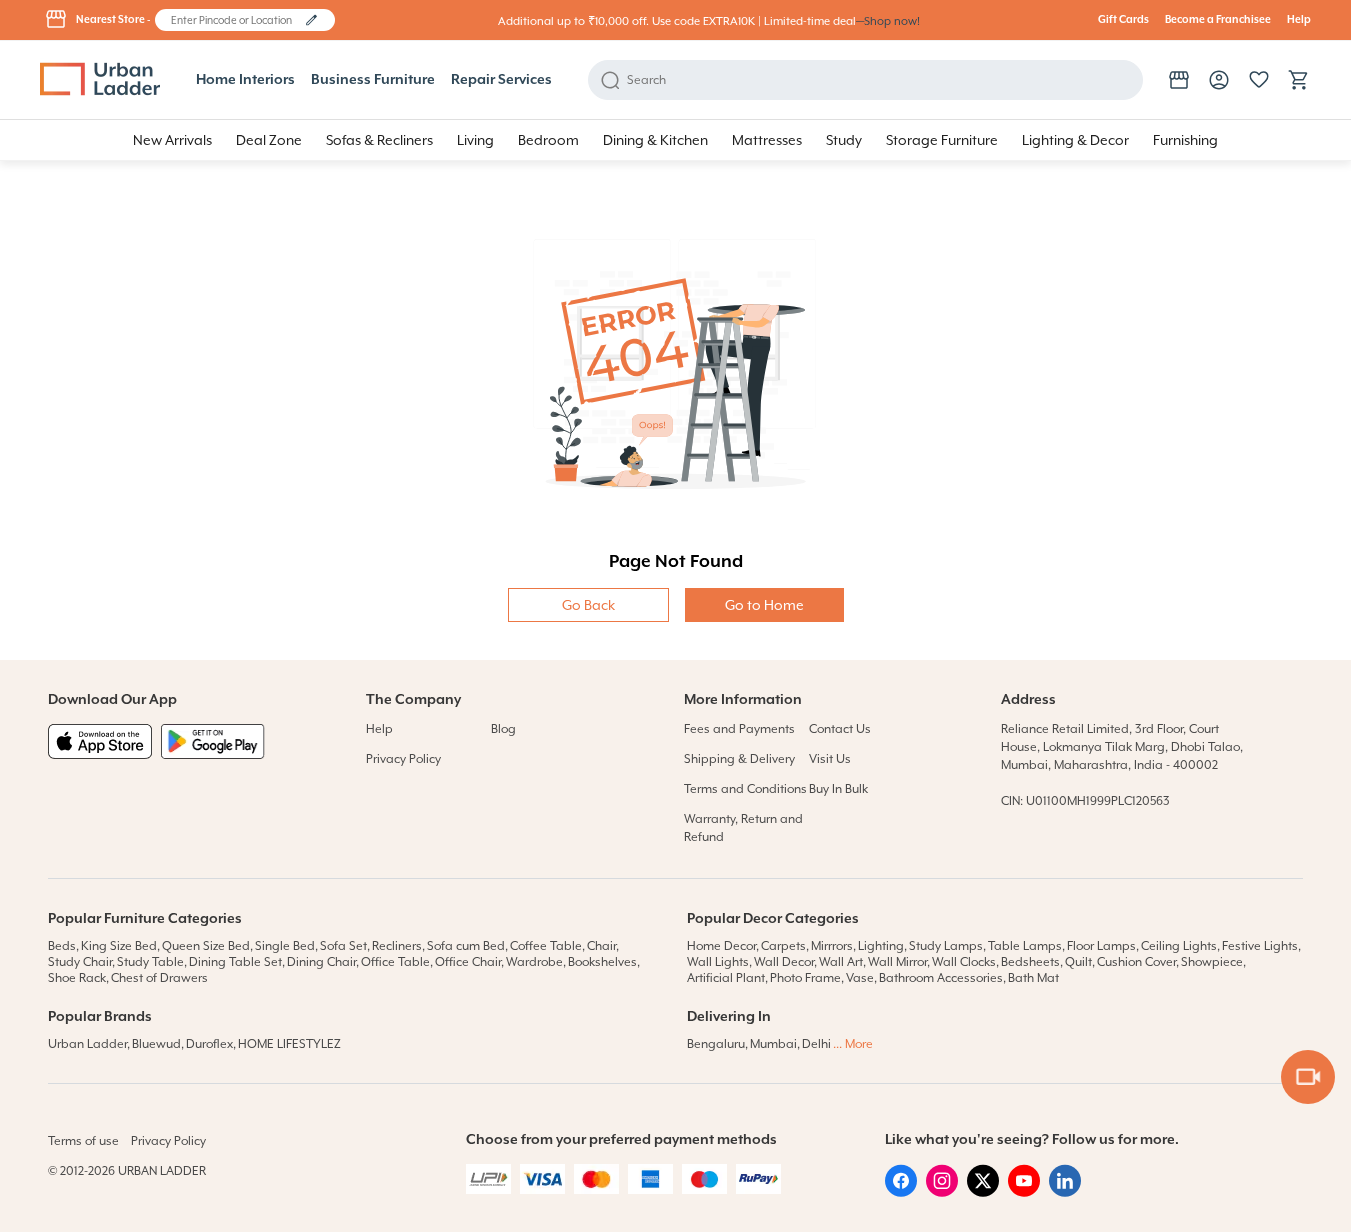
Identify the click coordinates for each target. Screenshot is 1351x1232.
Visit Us (830, 759)
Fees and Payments (739, 729)
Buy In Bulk (838, 789)
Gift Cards (1123, 20)
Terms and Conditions (745, 789)
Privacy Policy (403, 759)
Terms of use (83, 1141)
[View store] (1179, 80)
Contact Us (840, 729)
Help (1299, 20)
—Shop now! (888, 21)
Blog (503, 729)
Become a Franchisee (1218, 20)
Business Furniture (373, 80)
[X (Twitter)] (983, 1192)
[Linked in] (1065, 1192)
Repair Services (501, 80)
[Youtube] (1024, 1192)
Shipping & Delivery (739, 759)
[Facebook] (901, 1192)
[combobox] (235, 20)
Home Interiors (245, 80)
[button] (311, 20)
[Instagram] (942, 1192)
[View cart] (1299, 80)
